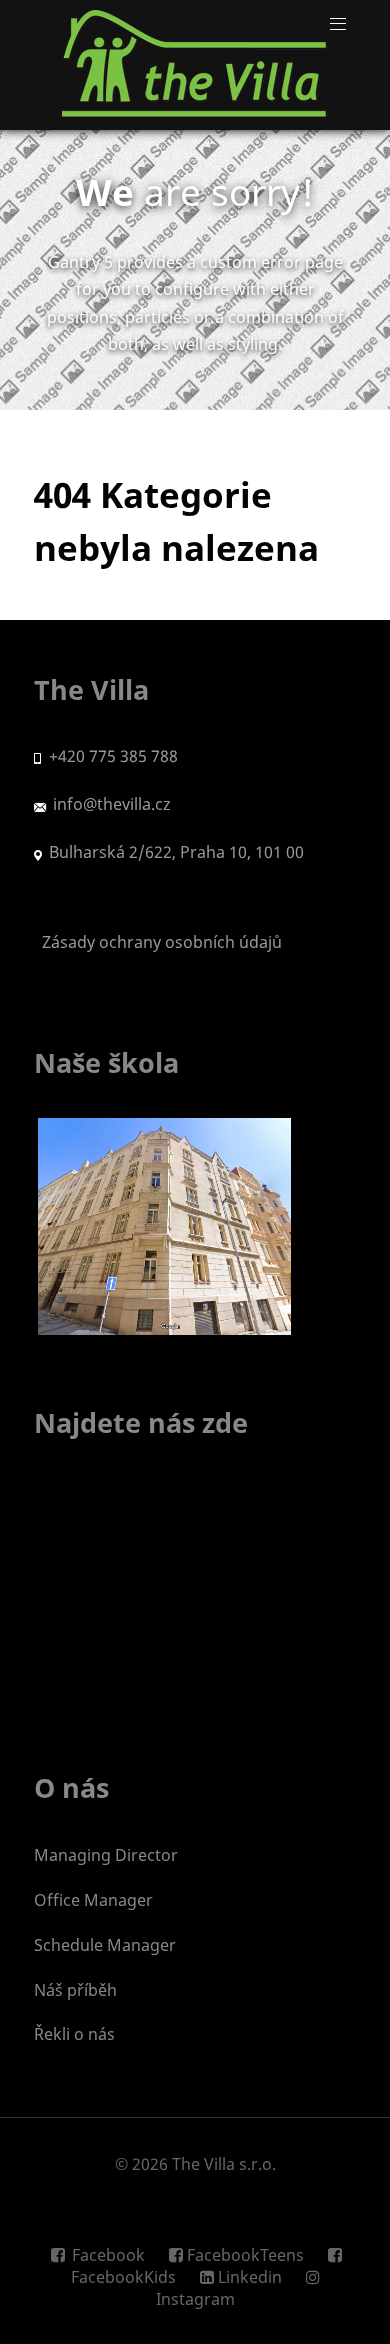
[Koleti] (195, 65)
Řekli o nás (74, 2034)
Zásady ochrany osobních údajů (158, 942)
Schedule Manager (105, 1945)
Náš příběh (75, 1990)
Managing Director (106, 1855)
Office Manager (93, 1900)
